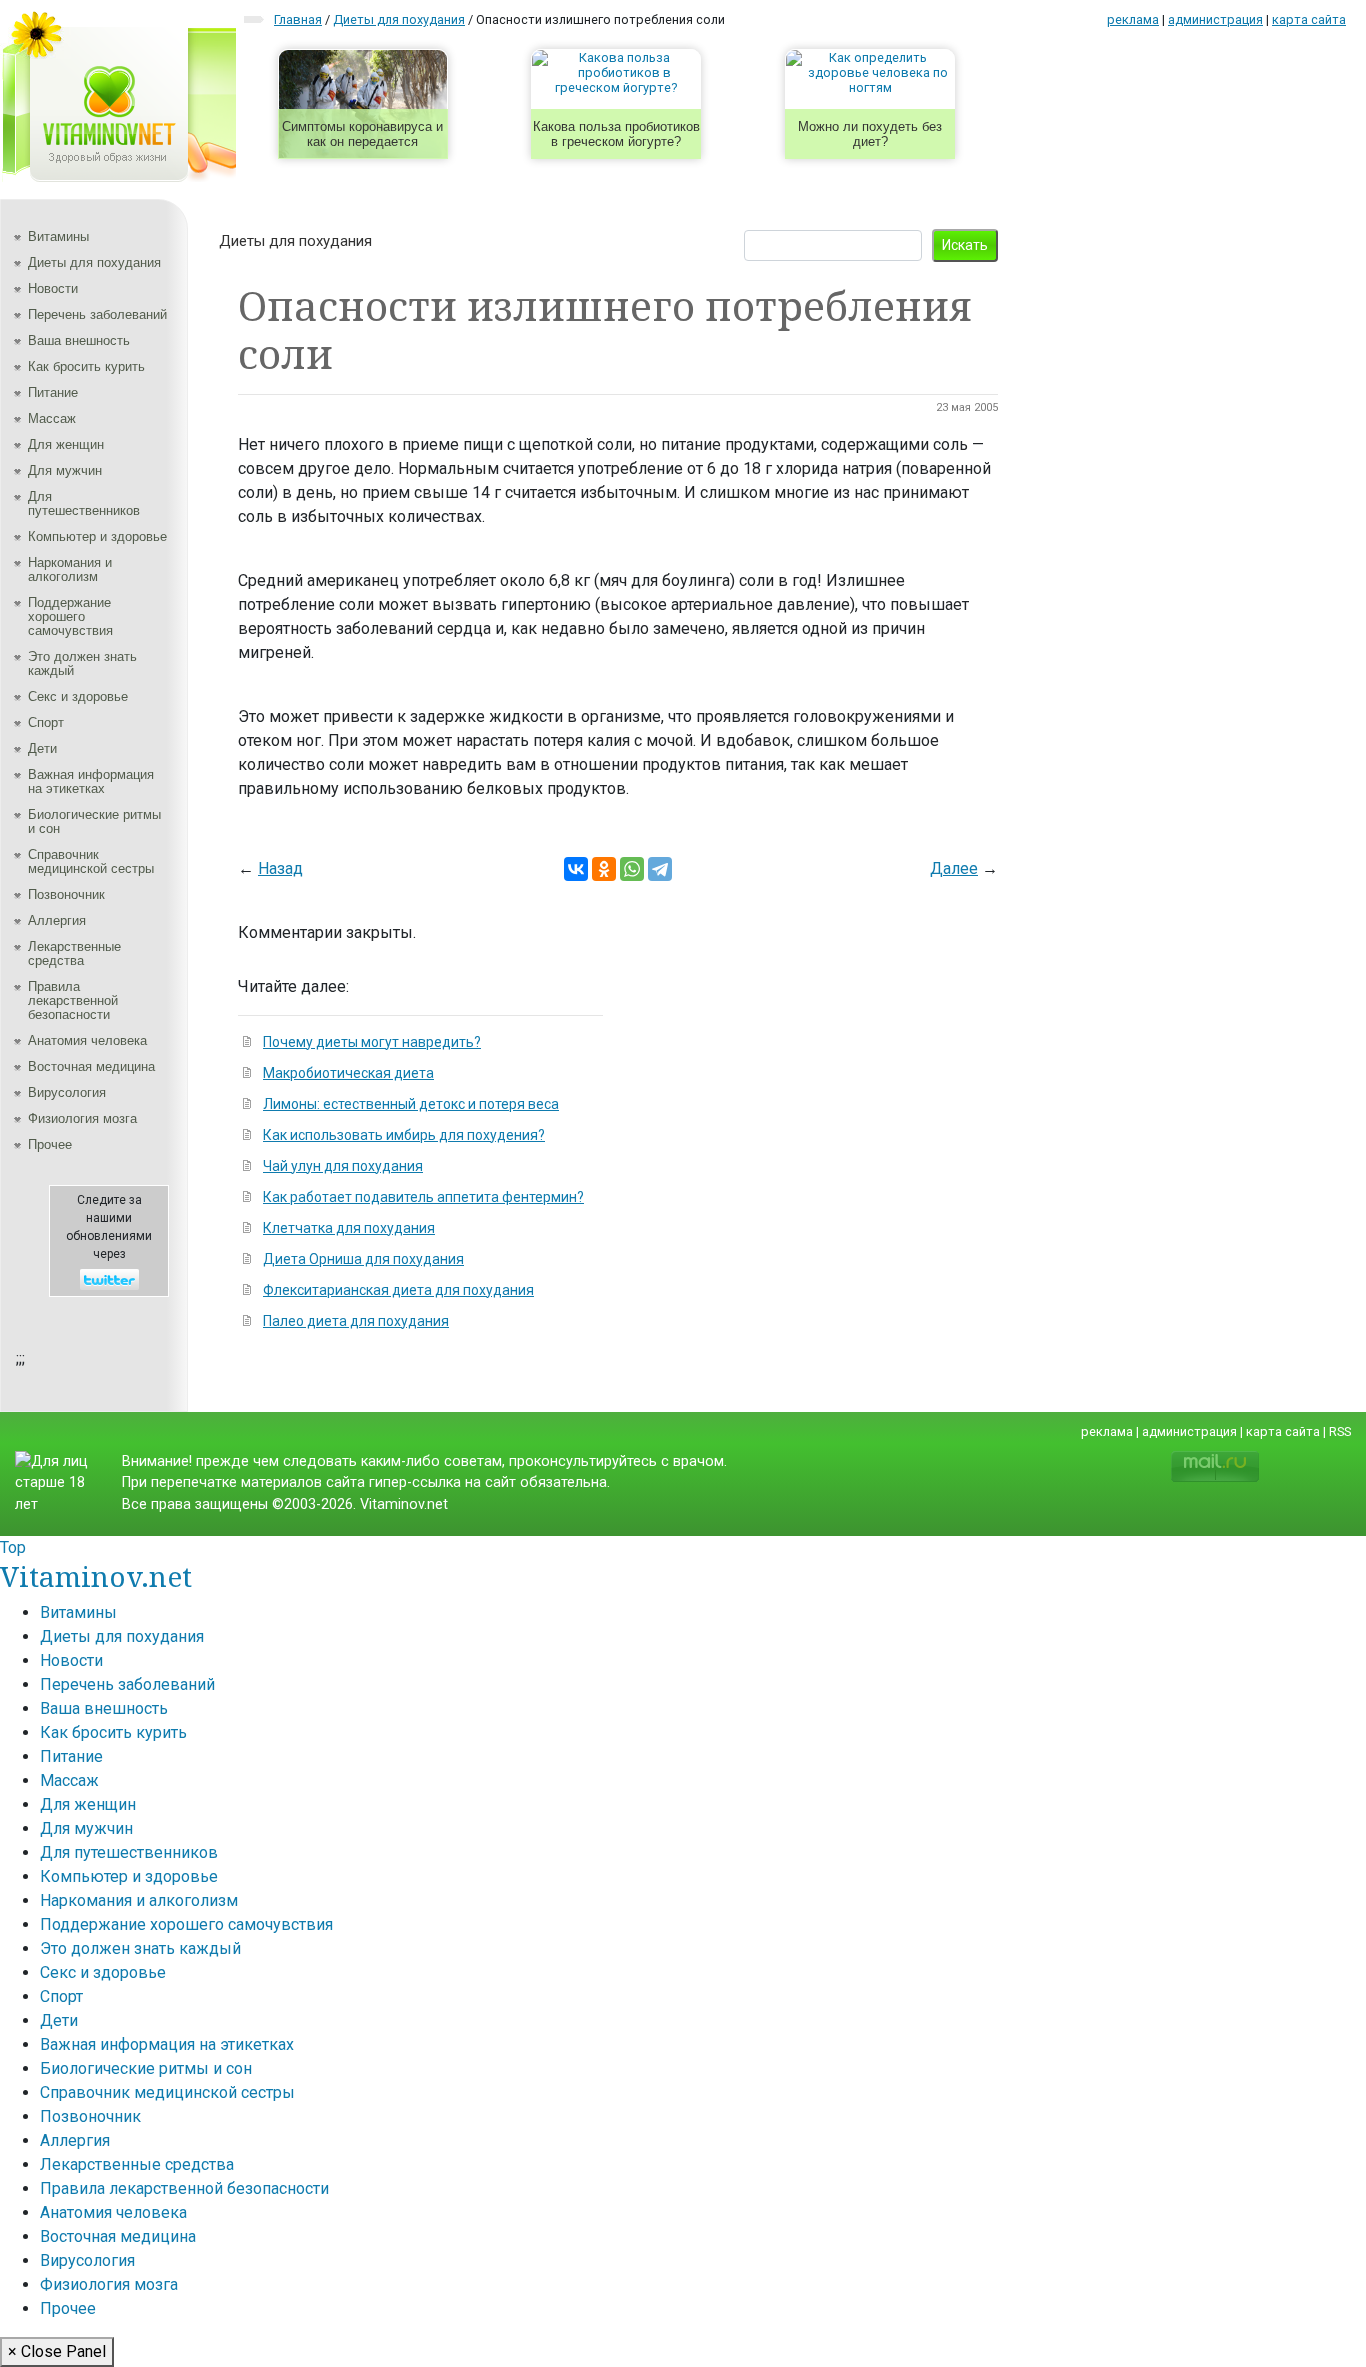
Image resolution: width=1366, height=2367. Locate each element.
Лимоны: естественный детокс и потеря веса (411, 1104)
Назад (280, 868)
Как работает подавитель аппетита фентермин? (423, 1197)
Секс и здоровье (78, 696)
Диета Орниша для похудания (363, 1259)
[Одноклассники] (604, 869)
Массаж (52, 418)
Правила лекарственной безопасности (73, 1000)
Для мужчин (65, 470)
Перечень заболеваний (97, 314)
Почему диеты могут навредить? (372, 1042)
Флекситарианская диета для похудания (398, 1290)
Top (13, 1547)
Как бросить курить (86, 366)
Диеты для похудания (94, 262)
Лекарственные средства (74, 953)
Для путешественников (84, 503)
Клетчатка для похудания (349, 1228)
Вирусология (67, 1092)
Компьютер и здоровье (97, 536)
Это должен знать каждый (82, 663)
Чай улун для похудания (343, 1166)
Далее (954, 868)
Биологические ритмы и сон (94, 821)
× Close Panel (57, 2351)
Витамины (58, 236)
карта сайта (1309, 19)
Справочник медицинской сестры (91, 861)
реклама (1133, 19)
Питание (53, 392)
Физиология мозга (82, 1118)
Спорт (46, 722)
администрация (1215, 19)
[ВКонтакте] (576, 869)
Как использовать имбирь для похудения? (404, 1135)
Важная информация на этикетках (91, 781)
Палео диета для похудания (356, 1321)
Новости (53, 288)
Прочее (50, 1144)
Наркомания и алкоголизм (70, 569)
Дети (42, 748)
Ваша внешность (79, 340)
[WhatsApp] (632, 869)
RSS (1340, 1431)
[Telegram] (660, 869)
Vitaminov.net (96, 1576)
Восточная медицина (91, 1066)
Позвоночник (66, 894)
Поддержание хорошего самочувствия (70, 616)
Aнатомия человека (87, 1040)
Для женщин (66, 444)
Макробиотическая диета (348, 1073)
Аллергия (57, 920)
